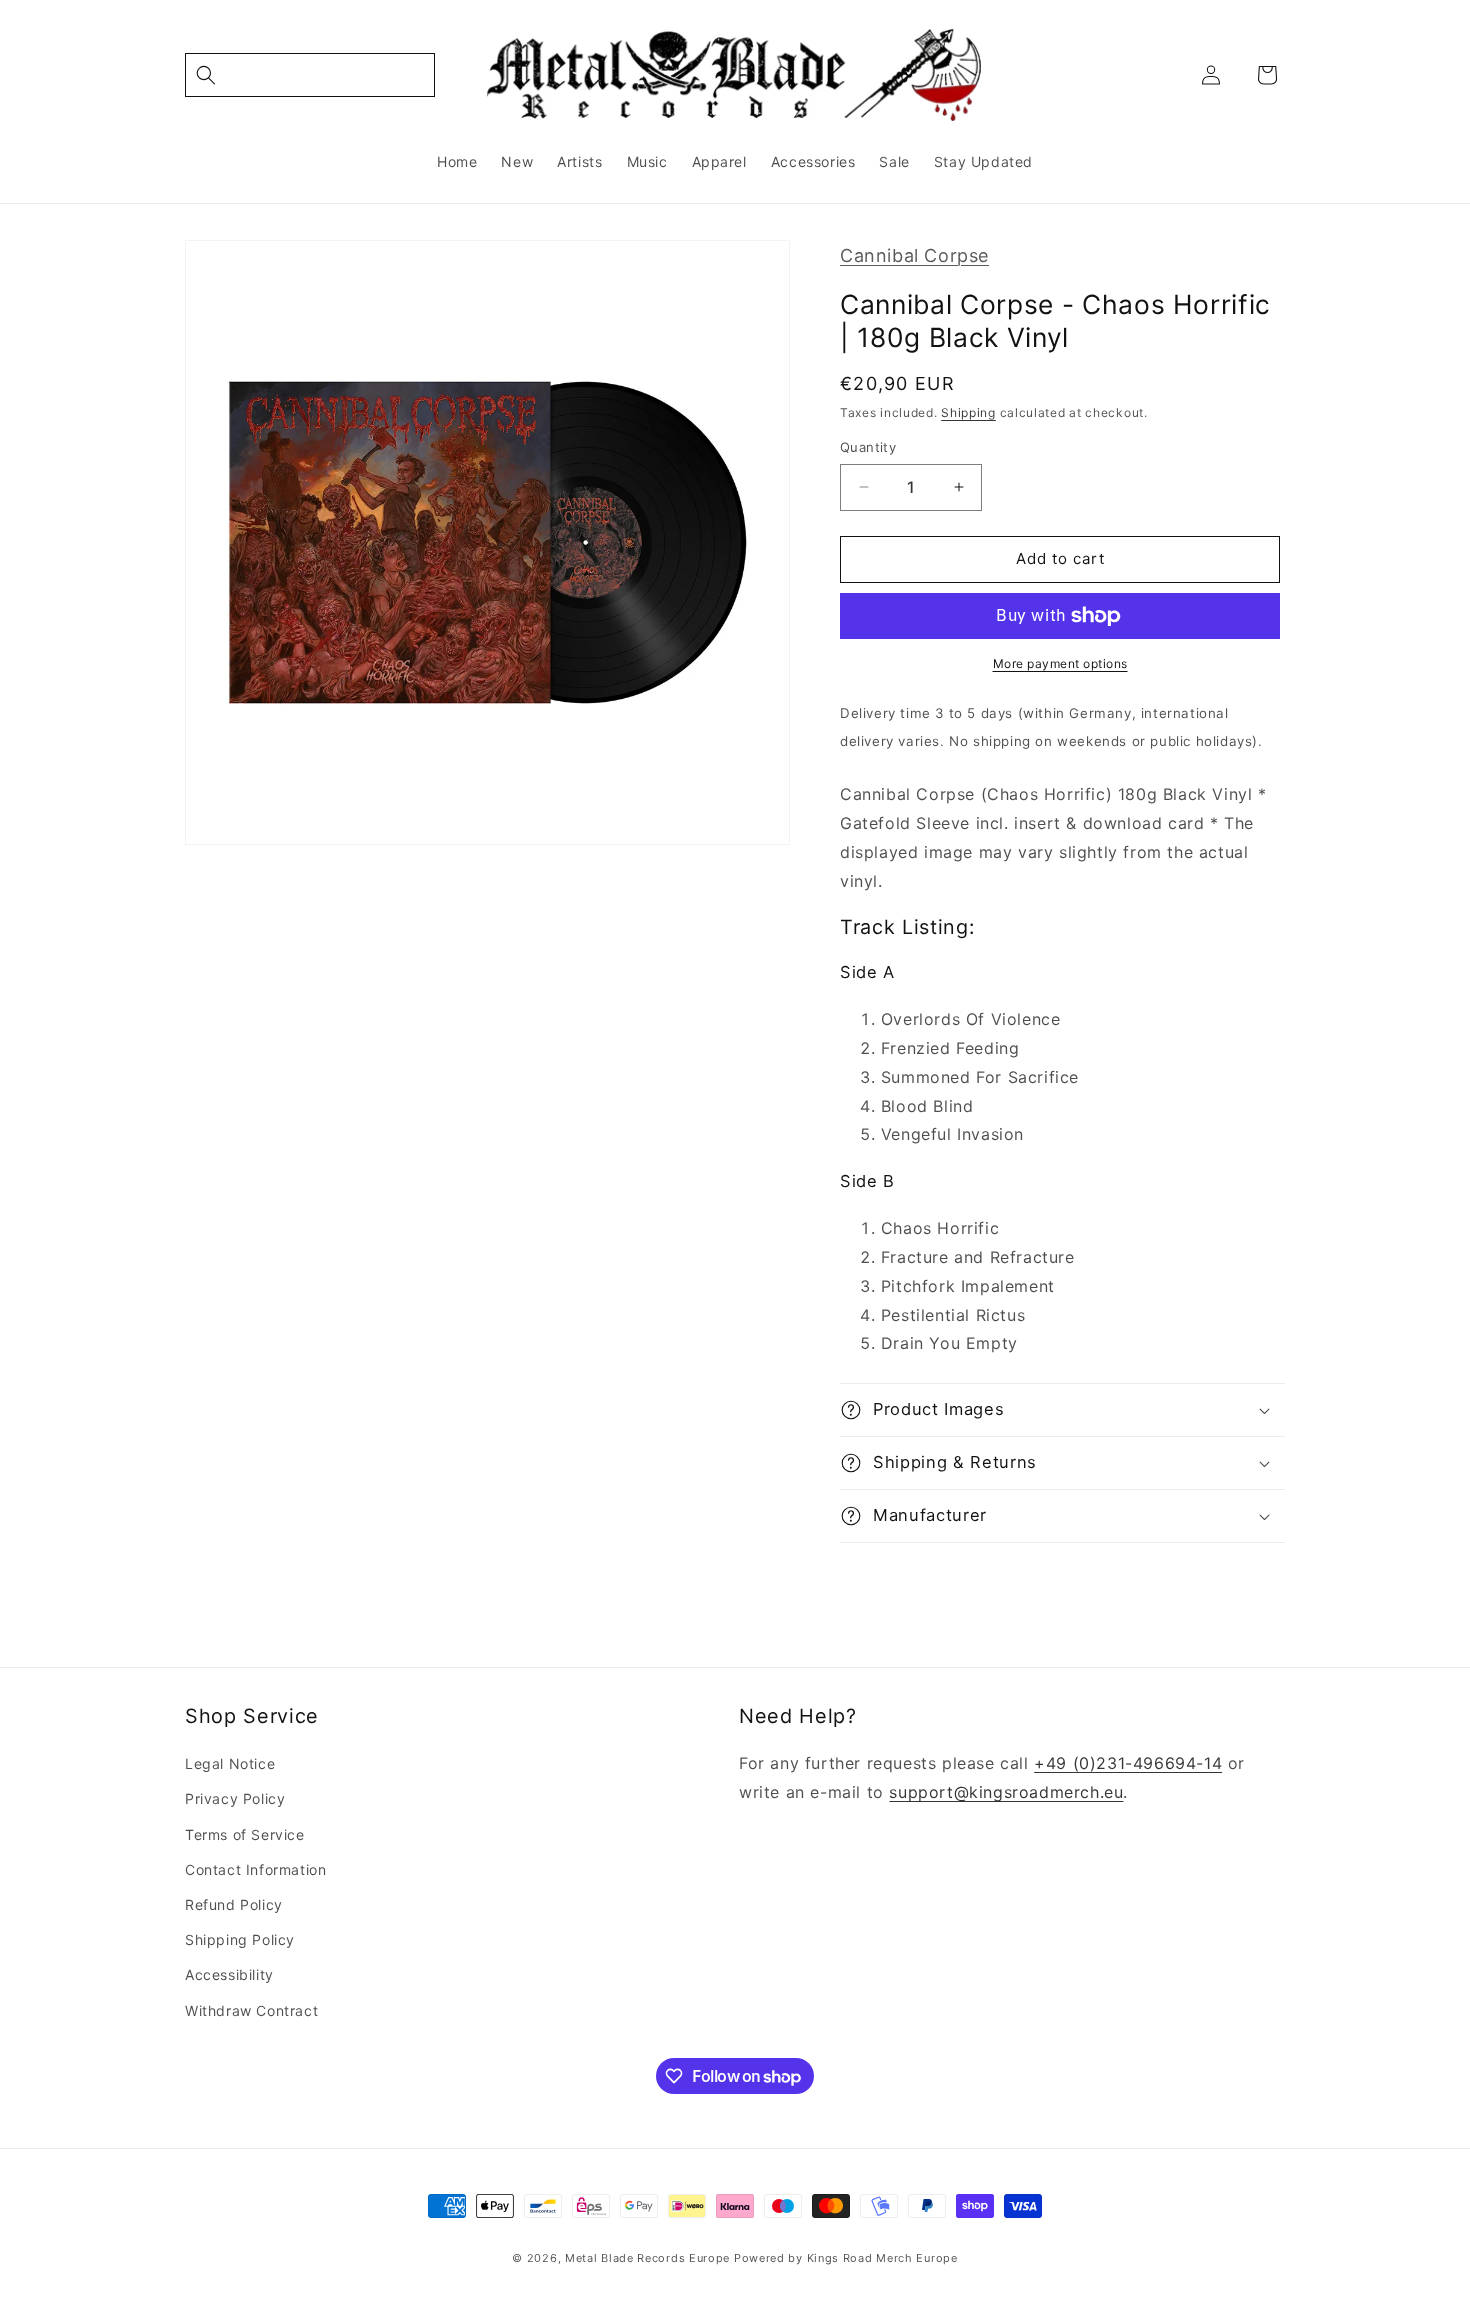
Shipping (968, 412)
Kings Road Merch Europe (882, 2258)
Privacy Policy (235, 1798)
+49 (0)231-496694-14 (1128, 1763)
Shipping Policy (240, 1939)
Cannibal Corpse (914, 255)
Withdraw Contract (251, 2010)
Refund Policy (234, 1904)
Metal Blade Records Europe (647, 2258)
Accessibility (229, 1974)
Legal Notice (230, 1763)
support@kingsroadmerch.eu (1006, 1792)
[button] (310, 75)
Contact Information (255, 1869)
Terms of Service (245, 1834)
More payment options (1060, 663)
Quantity (868, 447)
